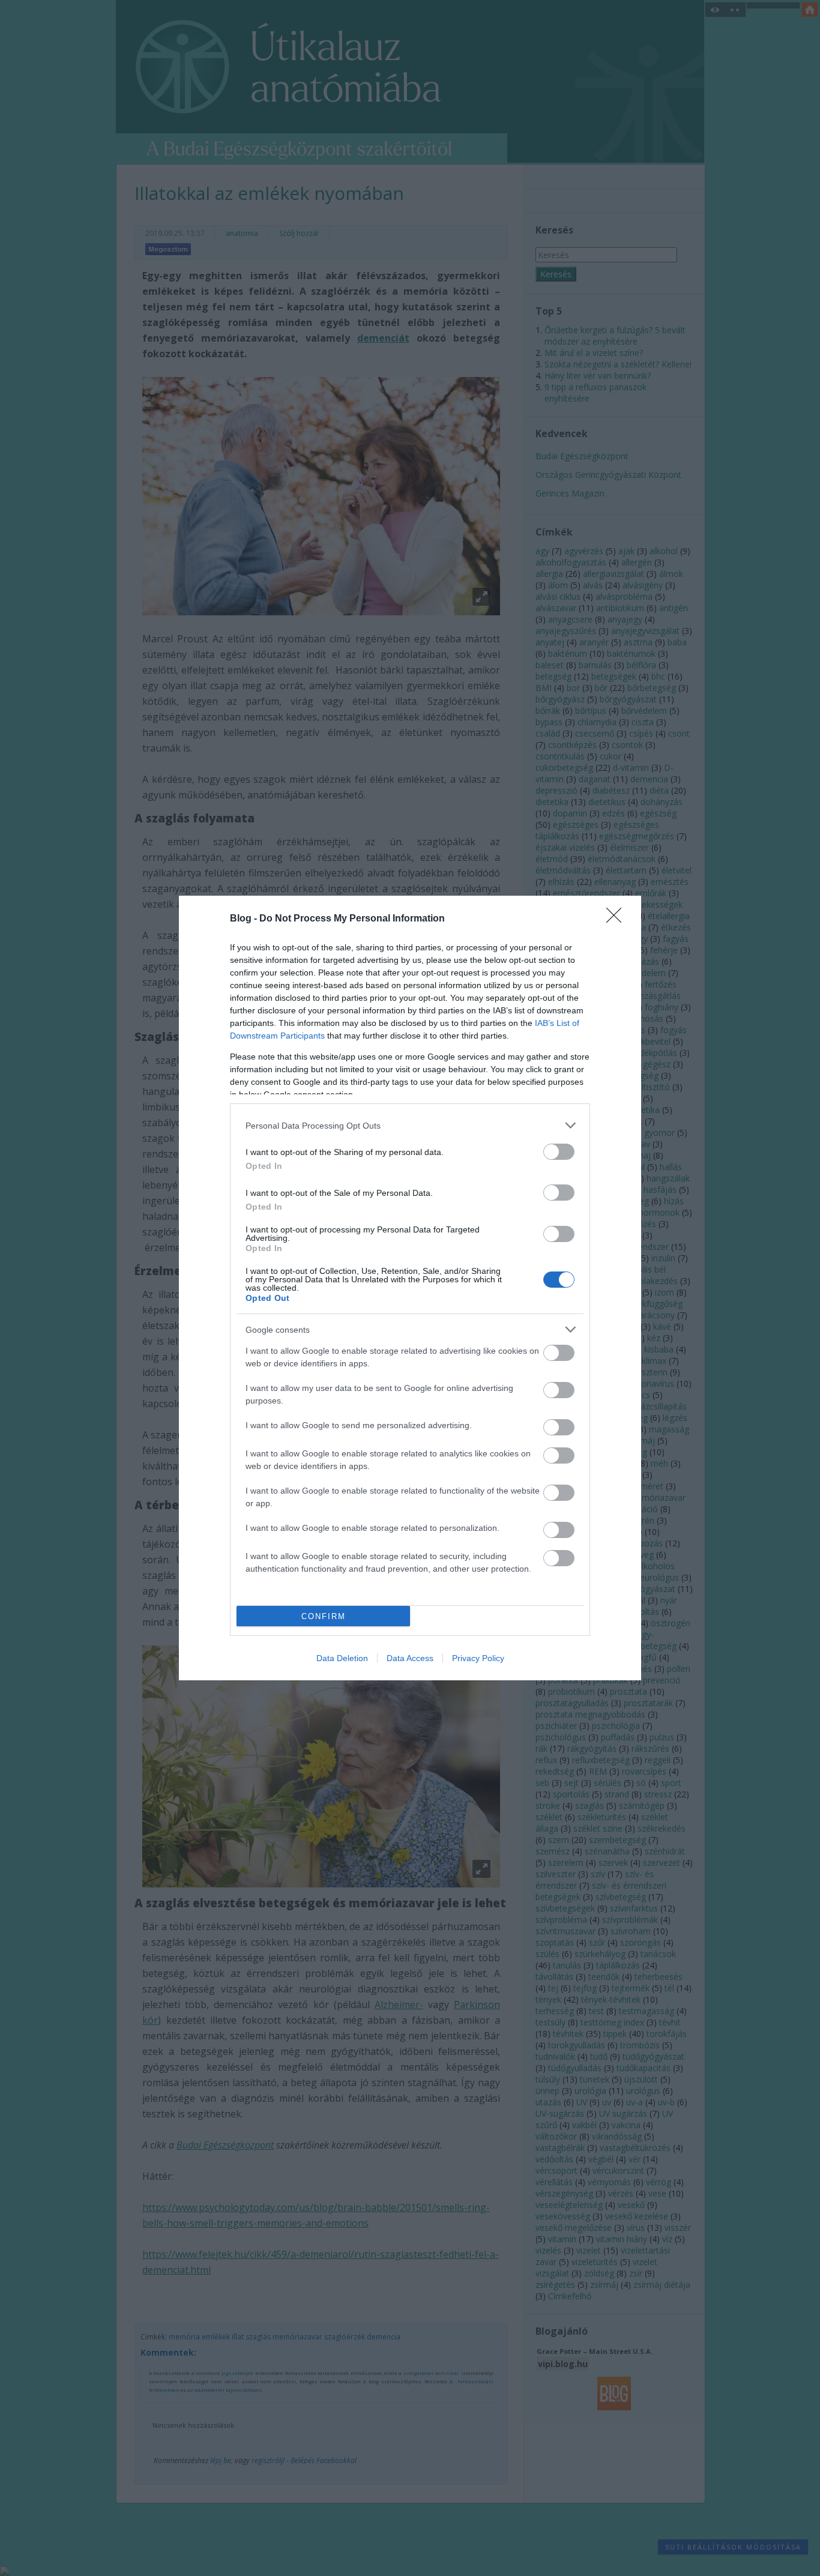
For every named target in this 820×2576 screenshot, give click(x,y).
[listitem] (410, 1125)
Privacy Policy (478, 1658)
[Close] (618, 919)
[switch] (559, 1152)
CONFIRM (324, 1616)
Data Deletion (342, 1658)
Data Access (410, 1658)
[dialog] (410, 1288)
